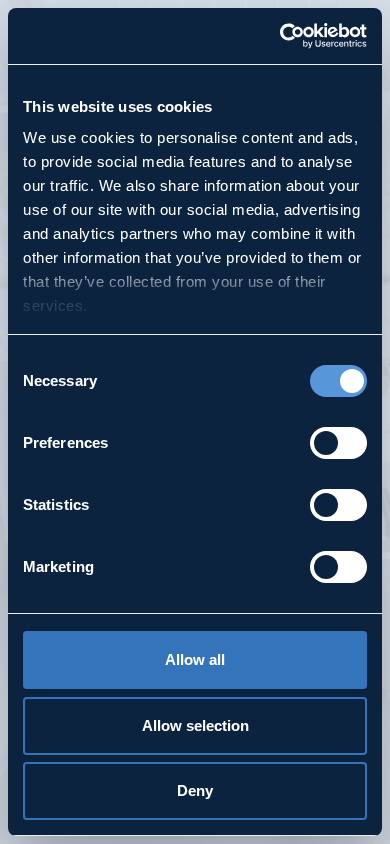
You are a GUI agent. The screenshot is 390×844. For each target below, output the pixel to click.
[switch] (338, 443)
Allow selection (195, 725)
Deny (195, 790)
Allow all (195, 659)
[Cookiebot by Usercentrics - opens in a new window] (280, 36)
